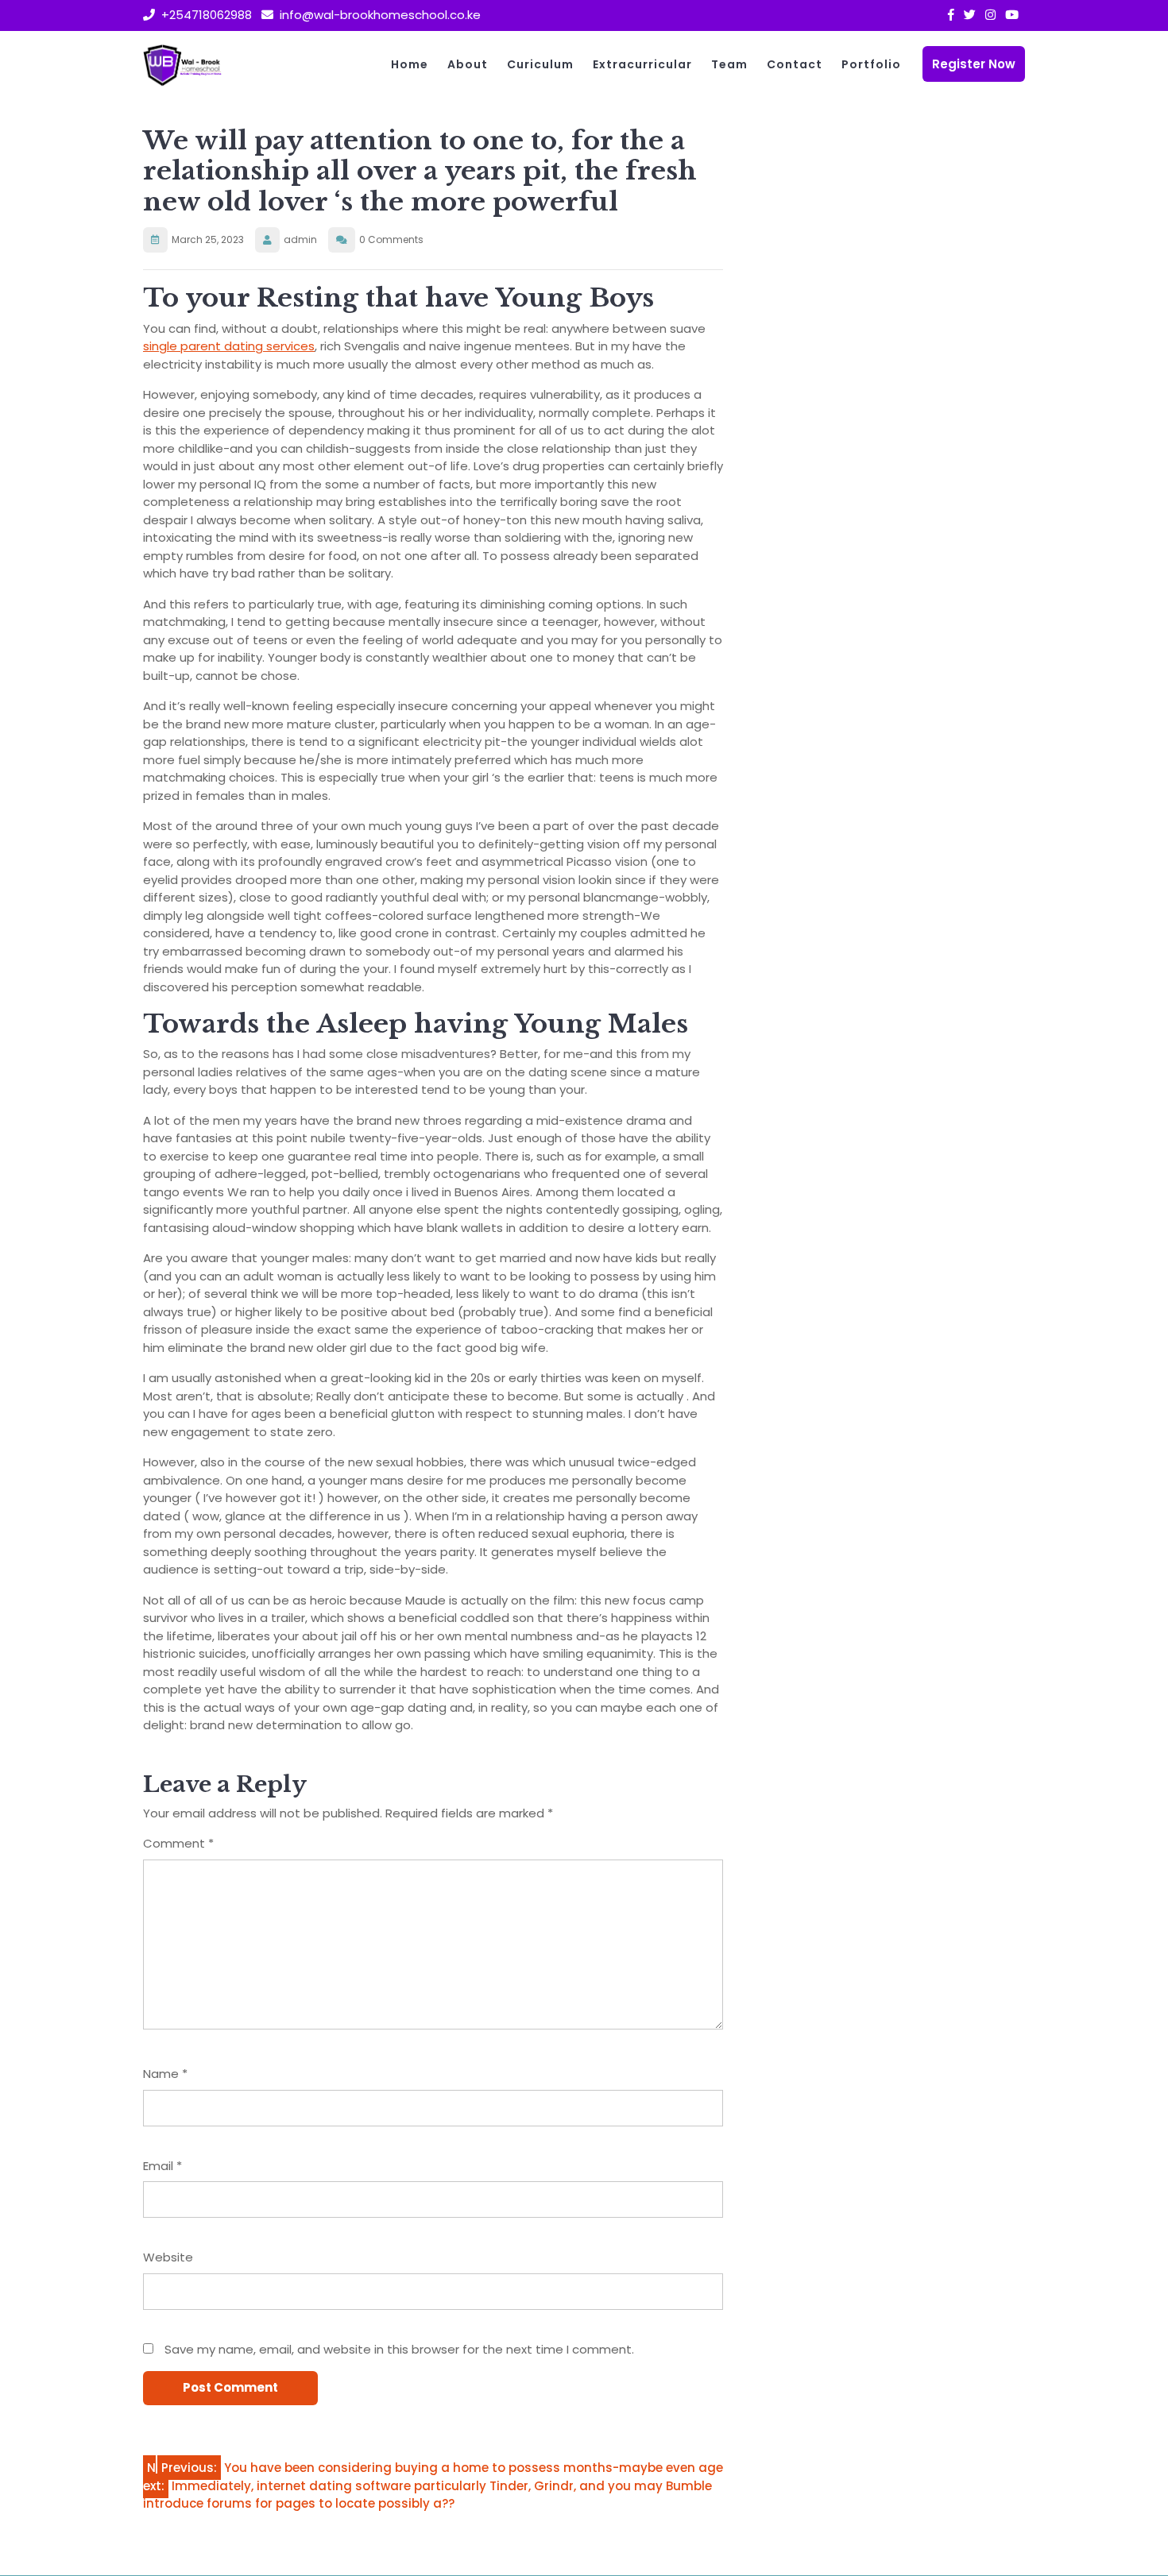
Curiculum (540, 64)
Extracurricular (642, 64)
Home (410, 64)
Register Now (974, 64)
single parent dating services (229, 346)
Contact (795, 64)
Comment (178, 1843)
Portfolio (871, 64)
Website (168, 2257)
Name (165, 2074)
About (468, 64)
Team (729, 64)
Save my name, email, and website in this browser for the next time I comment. (399, 2349)
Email (162, 2166)
